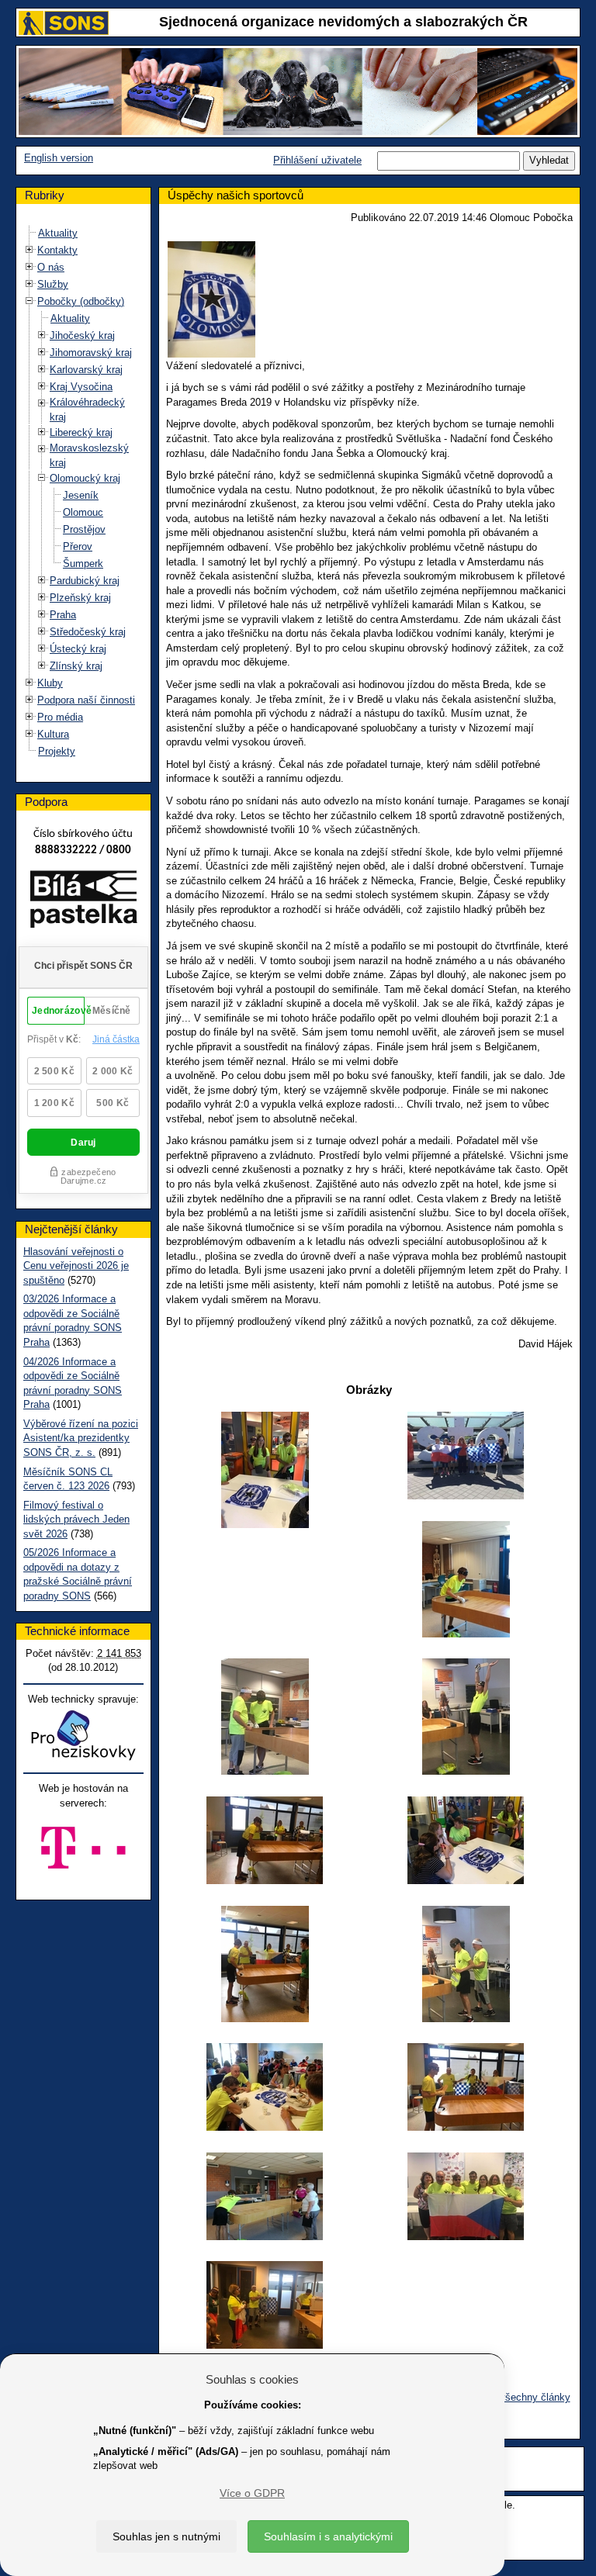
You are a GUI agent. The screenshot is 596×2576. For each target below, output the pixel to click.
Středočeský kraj (88, 632)
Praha (63, 615)
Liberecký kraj (81, 432)
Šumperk (83, 564)
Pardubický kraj (85, 581)
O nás (51, 267)
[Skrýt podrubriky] (29, 301)
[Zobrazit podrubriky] (29, 250)
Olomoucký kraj (85, 478)
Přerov (78, 546)
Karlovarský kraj (86, 370)
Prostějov (84, 529)
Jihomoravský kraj (91, 353)
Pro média (60, 717)
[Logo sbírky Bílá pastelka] (83, 902)
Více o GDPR (252, 2493)
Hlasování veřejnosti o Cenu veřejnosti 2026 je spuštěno (76, 1266)
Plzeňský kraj (80, 598)
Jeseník (81, 495)
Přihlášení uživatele (317, 160)
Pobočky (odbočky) (81, 301)
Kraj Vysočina (81, 387)
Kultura (53, 734)
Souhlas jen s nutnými (166, 2536)
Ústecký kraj (78, 649)
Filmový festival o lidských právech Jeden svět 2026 (76, 1520)
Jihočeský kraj (82, 335)
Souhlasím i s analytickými (328, 2536)
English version (59, 158)
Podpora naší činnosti (86, 700)
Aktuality (58, 233)
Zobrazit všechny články (515, 2397)
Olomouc (83, 512)
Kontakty (57, 250)
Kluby (50, 683)
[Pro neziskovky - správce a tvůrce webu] (83, 1735)
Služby (53, 284)
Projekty (57, 751)
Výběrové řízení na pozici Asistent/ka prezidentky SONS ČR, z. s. (81, 1438)
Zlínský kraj (76, 666)
